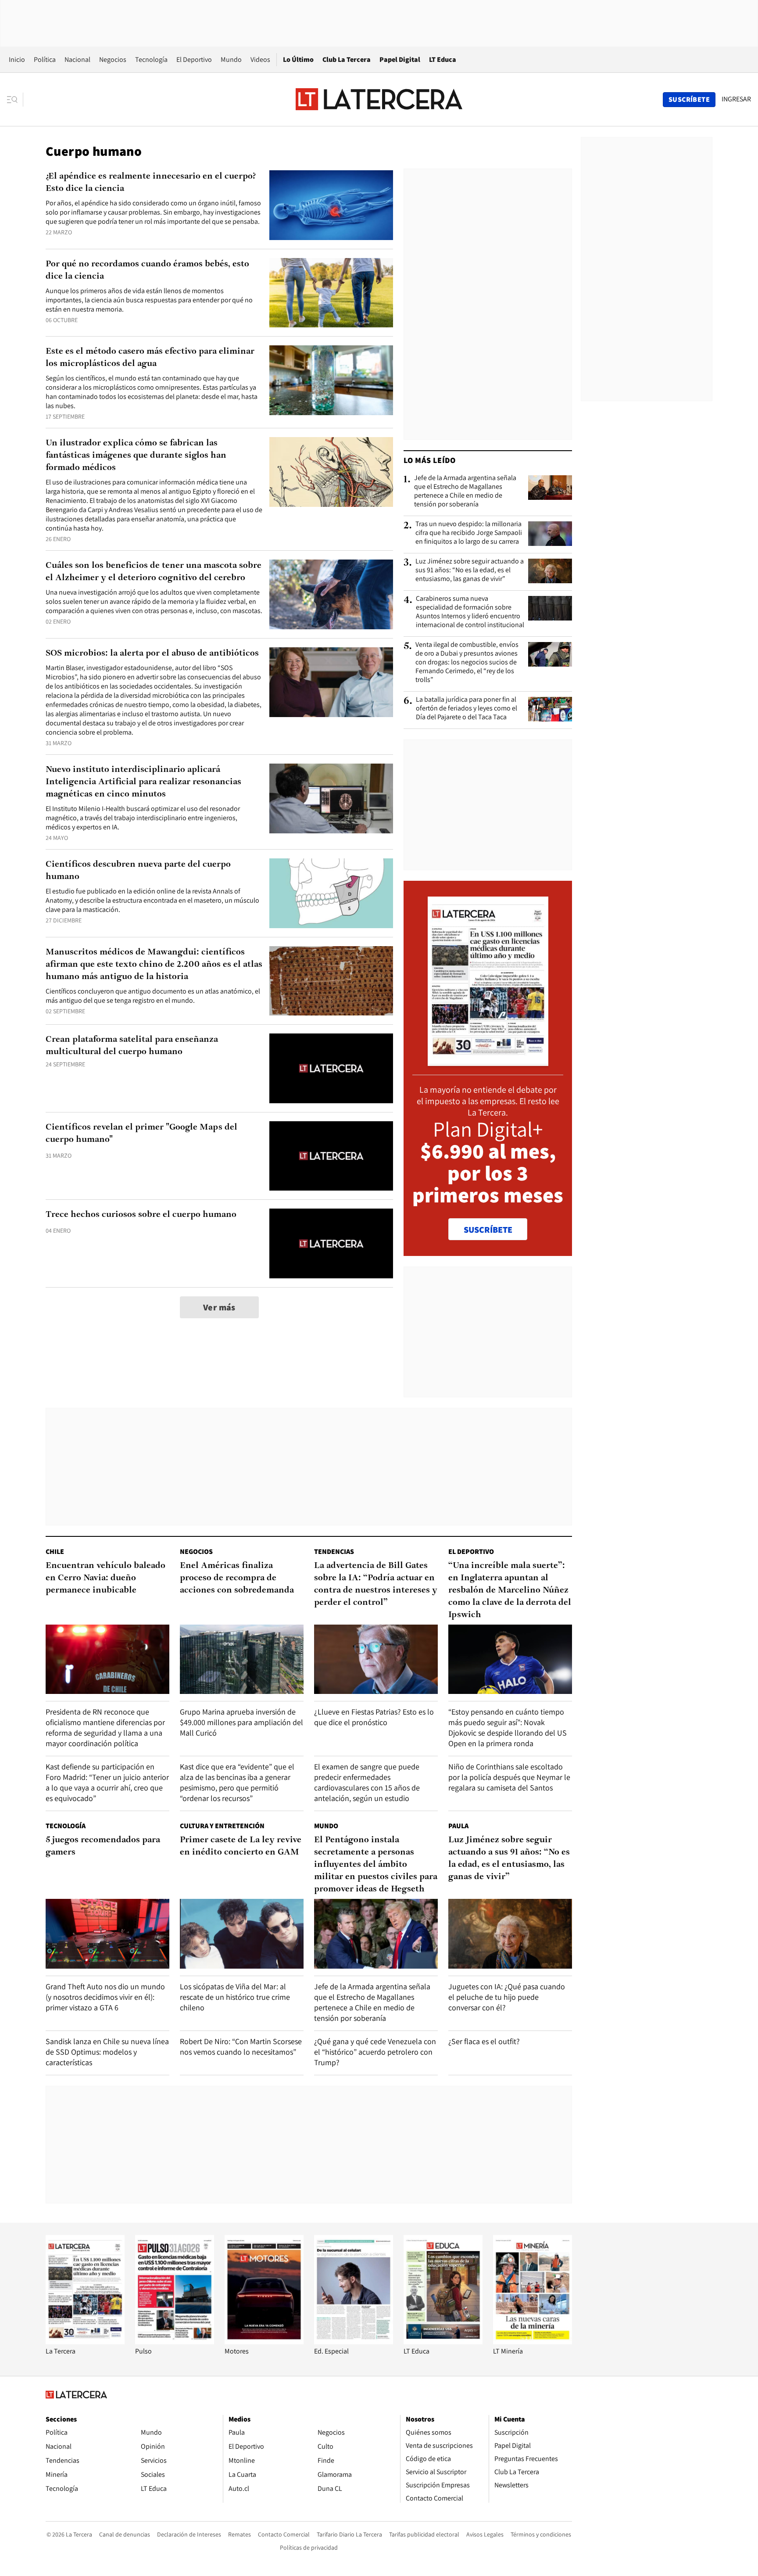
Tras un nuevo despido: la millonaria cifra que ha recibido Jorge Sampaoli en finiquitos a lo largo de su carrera (469, 533)
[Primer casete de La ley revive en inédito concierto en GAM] (242, 1934)
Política (45, 59)
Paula (458, 1826)
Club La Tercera (347, 59)
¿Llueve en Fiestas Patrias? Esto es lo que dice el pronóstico (374, 1717)
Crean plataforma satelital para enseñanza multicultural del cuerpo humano (132, 1046)
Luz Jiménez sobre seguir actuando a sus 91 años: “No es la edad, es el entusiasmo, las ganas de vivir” (470, 570)
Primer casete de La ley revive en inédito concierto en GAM (241, 1846)
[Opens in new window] (264, 2342)
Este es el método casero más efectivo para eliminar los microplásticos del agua (150, 358)
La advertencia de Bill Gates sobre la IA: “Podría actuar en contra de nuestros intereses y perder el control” (376, 1584)
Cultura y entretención (222, 1826)
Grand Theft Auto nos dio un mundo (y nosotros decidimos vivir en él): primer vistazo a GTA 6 (105, 1997)
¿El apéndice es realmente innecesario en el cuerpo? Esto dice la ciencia (151, 183)
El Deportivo (194, 59)
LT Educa (443, 59)
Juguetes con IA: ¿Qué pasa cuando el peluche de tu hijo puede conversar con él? (507, 1997)
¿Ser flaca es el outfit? (484, 2041)
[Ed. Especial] (354, 2342)
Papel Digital (400, 59)
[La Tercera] (85, 2342)
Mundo (231, 59)
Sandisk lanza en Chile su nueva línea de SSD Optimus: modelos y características (107, 2052)
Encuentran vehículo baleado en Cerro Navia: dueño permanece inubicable (105, 1578)
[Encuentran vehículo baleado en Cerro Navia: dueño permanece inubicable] (107, 1659)
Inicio (17, 59)
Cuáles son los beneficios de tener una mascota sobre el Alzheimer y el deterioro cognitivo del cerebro (154, 572)
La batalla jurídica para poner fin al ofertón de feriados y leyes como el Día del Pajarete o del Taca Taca (467, 708)
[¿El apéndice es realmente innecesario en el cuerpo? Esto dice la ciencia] (331, 205)
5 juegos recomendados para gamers (103, 1846)
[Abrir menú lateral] (15, 100)
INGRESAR (736, 99)
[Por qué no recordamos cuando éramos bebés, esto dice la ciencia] (331, 293)
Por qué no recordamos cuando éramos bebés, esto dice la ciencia (147, 270)
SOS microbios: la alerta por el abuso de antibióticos (152, 653)
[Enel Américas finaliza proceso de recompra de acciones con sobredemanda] (242, 1659)
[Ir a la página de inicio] (379, 99)
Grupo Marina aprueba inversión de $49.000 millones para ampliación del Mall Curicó (241, 1722)
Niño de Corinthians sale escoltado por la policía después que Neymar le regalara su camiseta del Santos (509, 1777)
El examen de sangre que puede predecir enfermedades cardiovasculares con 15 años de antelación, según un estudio (367, 1782)
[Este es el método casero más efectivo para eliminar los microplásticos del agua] (331, 380)
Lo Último (298, 59)
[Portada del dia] (488, 1061)
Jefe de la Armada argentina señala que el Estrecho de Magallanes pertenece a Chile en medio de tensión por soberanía (465, 491)
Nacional (77, 59)
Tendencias (334, 1552)
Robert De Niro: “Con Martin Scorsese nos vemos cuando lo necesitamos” (241, 2047)
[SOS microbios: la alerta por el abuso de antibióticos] (331, 682)
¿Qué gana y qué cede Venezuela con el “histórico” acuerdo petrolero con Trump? (375, 2052)
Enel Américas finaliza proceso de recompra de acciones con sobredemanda (237, 1578)
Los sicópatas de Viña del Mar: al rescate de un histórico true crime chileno (235, 1997)
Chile (55, 1552)
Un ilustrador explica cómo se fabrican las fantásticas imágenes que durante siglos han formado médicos (136, 456)
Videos (260, 59)
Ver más (219, 1307)
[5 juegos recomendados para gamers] (107, 1934)
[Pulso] (175, 2342)
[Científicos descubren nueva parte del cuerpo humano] (331, 893)
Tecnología (151, 59)
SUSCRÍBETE (488, 1230)
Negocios (113, 59)
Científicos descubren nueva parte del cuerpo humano (138, 871)
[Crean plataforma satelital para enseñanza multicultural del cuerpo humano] (331, 1068)
